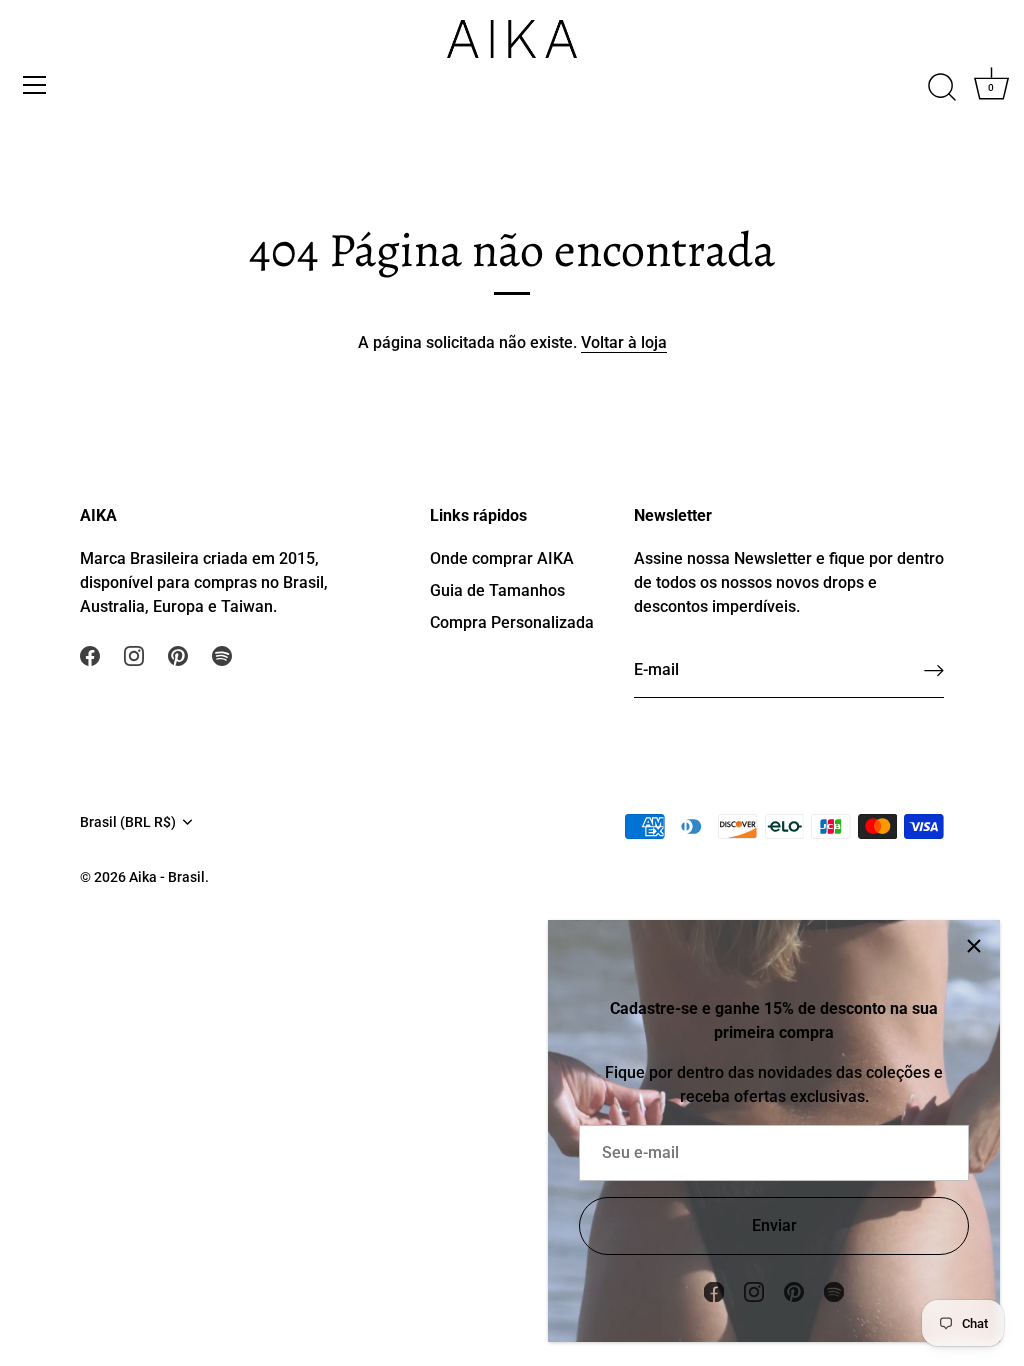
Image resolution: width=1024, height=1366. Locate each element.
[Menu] (35, 85)
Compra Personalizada (512, 622)
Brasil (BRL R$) (128, 822)
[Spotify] (834, 1290)
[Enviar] (934, 670)
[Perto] (974, 946)
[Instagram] (754, 1290)
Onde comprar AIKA (502, 558)
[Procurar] (942, 88)
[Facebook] (714, 1290)
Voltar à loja (624, 342)
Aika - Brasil (167, 877)
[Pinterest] (794, 1290)
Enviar (774, 1225)
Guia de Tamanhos (497, 590)
